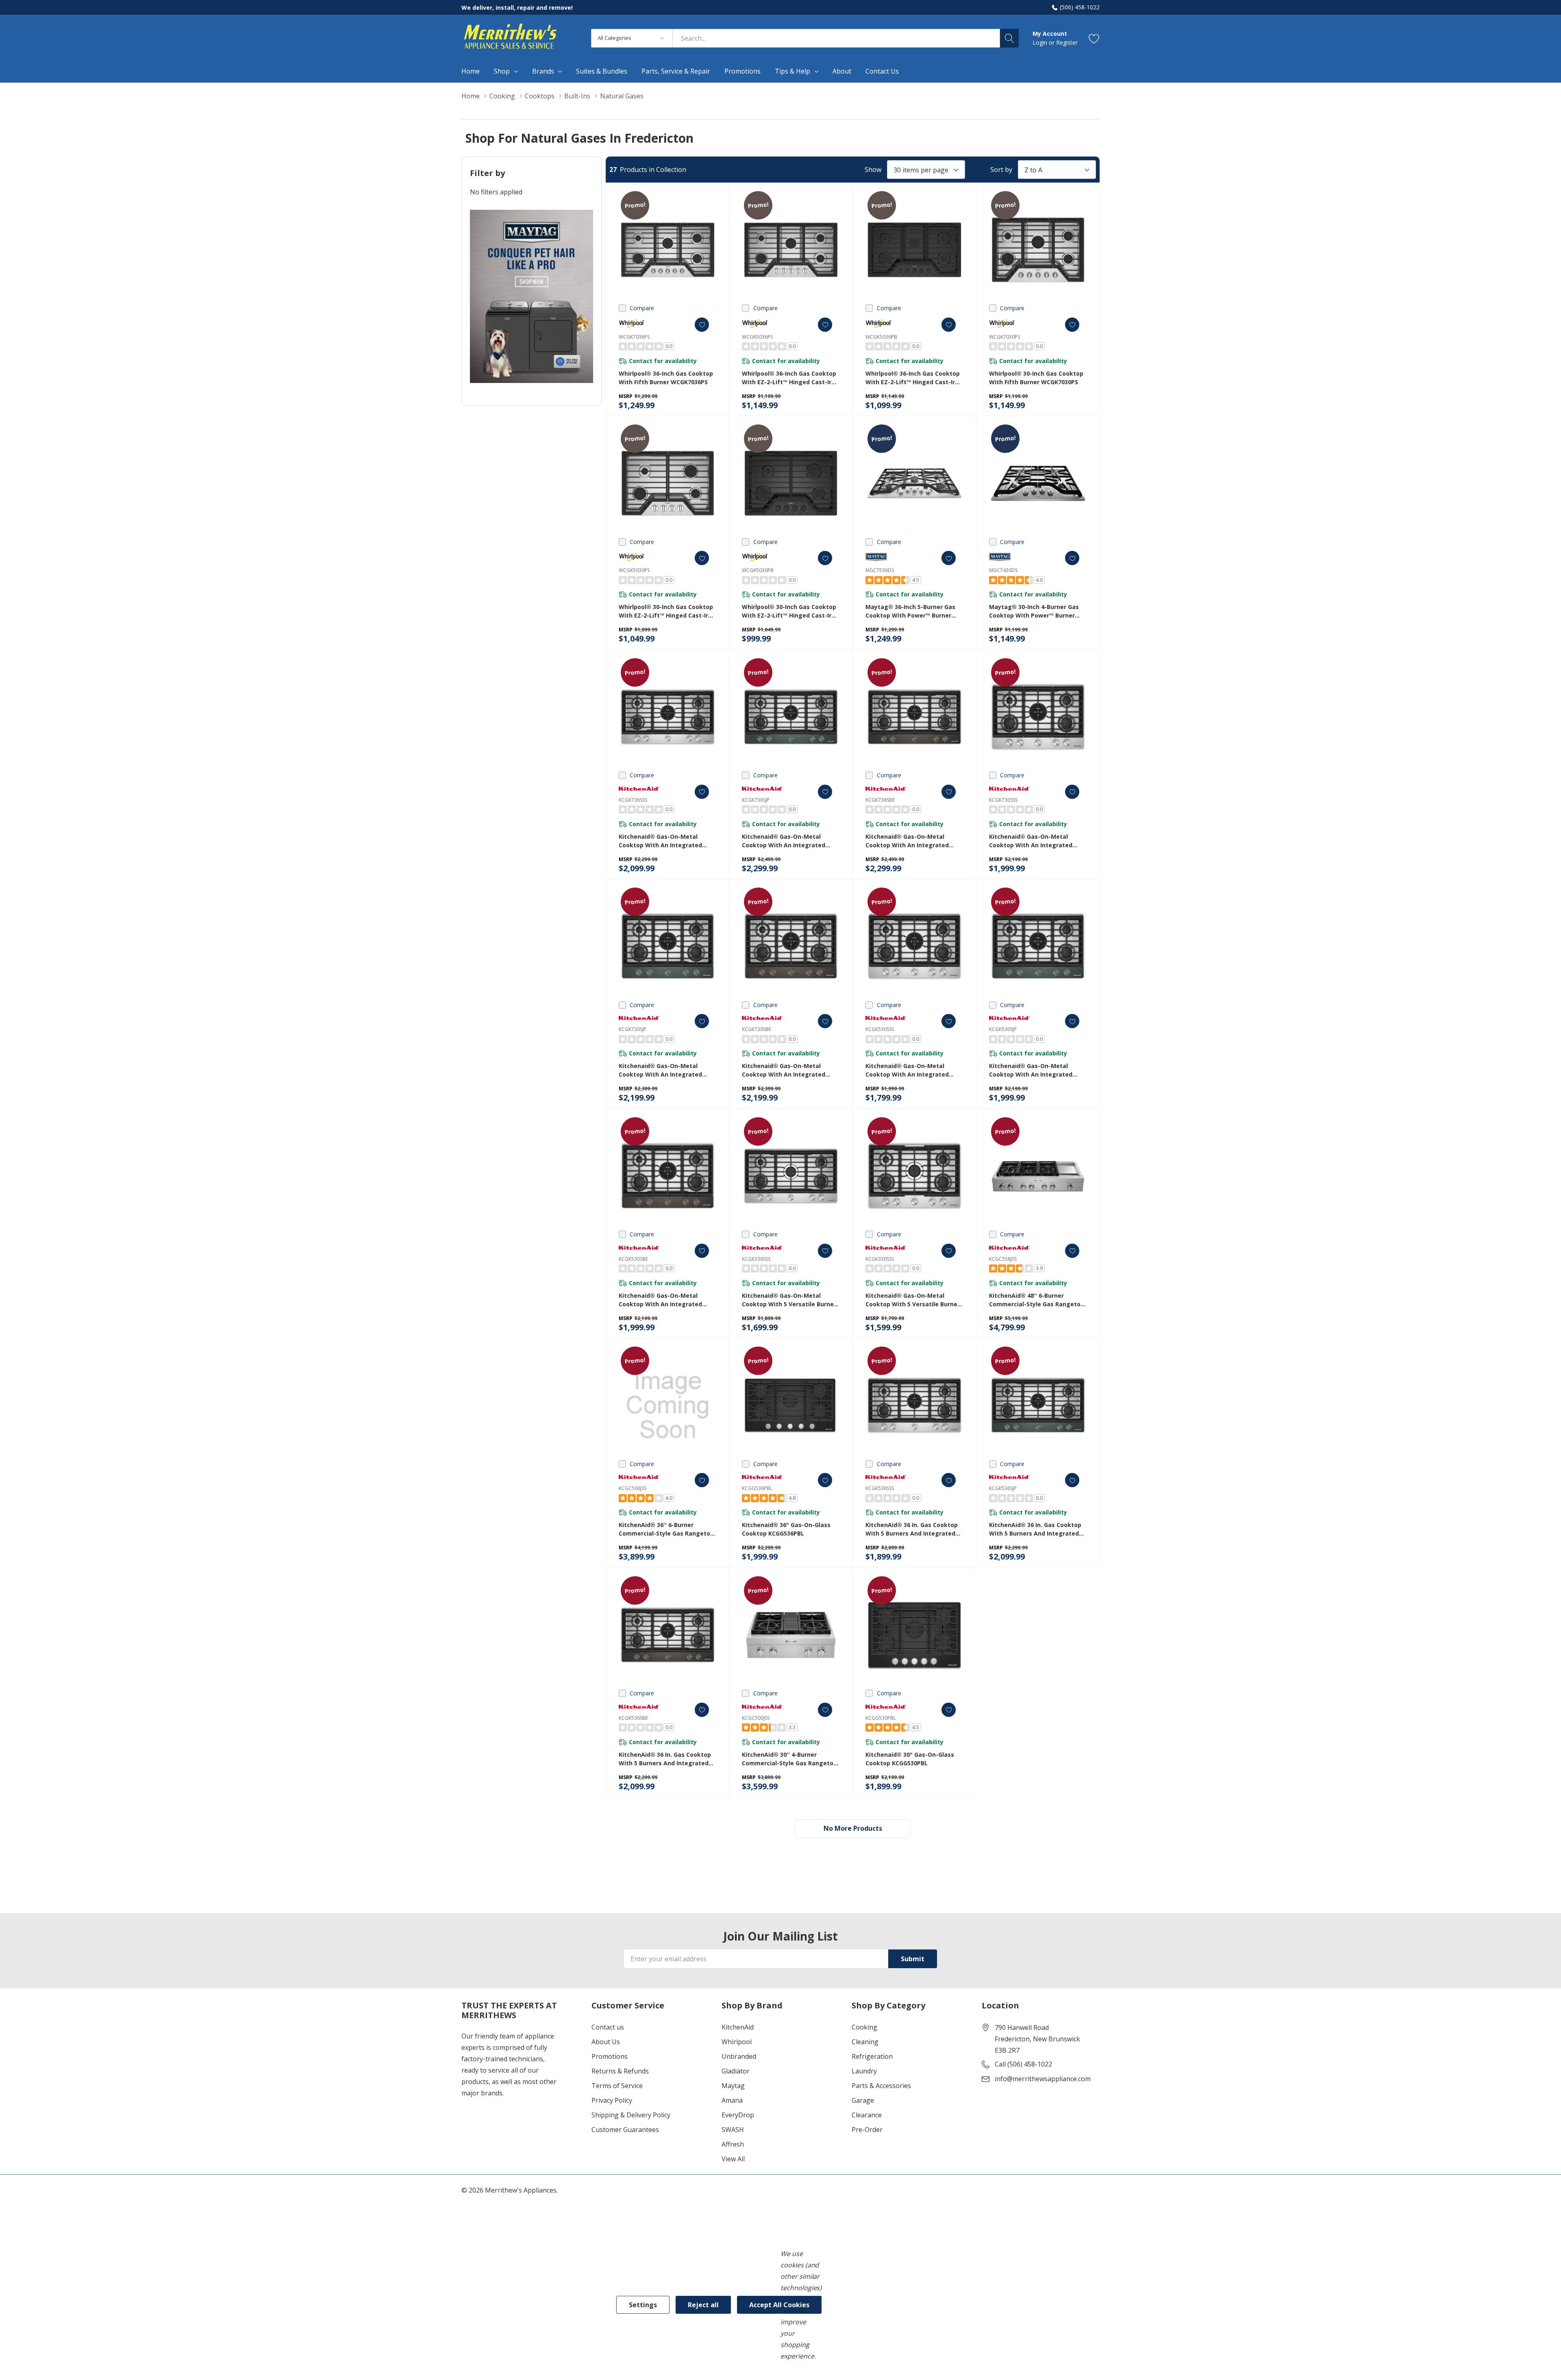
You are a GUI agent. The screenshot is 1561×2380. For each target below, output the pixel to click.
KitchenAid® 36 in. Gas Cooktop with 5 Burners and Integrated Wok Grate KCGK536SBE (665, 1759)
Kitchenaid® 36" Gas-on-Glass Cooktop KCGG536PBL (786, 1529)
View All (733, 2159)
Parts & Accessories (881, 2086)
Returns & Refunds (620, 2071)
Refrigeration (872, 2056)
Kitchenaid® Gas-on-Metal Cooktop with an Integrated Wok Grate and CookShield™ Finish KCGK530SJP (1031, 1070)
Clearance (867, 2115)
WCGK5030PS (634, 570)
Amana (732, 2100)
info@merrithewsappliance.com (1043, 2079)
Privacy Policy (612, 2100)
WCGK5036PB (881, 337)
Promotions (610, 2056)
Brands (543, 71)
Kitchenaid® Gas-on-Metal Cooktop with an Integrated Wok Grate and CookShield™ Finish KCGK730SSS (1031, 841)
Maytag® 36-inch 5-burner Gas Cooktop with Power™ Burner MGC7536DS (910, 611)
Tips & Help (792, 71)
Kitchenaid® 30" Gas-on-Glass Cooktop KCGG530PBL (910, 1759)
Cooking (864, 2027)
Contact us (608, 2027)
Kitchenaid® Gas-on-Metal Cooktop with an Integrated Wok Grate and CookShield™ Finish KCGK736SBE (907, 841)
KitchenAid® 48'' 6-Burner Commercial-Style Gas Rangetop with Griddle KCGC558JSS (1037, 1300)
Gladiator (736, 2071)
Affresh (733, 2144)
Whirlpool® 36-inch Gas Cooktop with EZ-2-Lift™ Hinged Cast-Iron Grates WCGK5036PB (914, 378)
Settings (643, 2305)
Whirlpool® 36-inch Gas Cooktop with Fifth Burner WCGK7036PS (666, 378)
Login (1041, 42)
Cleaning (865, 2042)
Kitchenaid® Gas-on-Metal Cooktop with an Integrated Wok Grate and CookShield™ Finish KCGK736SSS (660, 841)
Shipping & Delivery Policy (631, 2115)
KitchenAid (738, 2027)
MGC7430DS (1003, 570)
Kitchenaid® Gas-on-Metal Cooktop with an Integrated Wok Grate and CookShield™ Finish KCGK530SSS (907, 1070)
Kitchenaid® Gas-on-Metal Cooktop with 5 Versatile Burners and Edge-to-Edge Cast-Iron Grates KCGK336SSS (791, 1300)
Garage (863, 2100)
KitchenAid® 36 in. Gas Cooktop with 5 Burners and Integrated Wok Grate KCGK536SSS (912, 1529)
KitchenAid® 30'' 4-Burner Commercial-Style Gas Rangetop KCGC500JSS (789, 1759)
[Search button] (1009, 38)
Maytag (733, 2086)
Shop (502, 71)
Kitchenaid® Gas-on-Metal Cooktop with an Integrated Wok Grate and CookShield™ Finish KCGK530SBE (660, 1300)
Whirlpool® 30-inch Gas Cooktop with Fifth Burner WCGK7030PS (1036, 378)
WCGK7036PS (634, 337)
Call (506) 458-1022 (1023, 2064)
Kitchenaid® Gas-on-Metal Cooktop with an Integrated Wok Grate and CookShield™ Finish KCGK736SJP (784, 841)
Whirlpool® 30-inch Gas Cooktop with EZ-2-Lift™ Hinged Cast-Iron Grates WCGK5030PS (667, 611)
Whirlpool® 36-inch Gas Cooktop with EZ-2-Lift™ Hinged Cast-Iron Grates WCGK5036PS (790, 378)
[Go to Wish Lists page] (1094, 38)
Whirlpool (737, 2042)
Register (1067, 42)
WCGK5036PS (757, 337)
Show (873, 170)
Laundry (864, 2071)
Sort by (1001, 170)
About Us (606, 2042)
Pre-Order (867, 2130)
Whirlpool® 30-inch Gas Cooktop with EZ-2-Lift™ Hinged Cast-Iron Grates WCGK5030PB (790, 611)
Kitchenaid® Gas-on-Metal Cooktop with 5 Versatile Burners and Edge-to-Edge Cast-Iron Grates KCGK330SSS (914, 1300)
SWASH (733, 2130)
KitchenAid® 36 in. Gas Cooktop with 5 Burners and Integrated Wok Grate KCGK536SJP (1035, 1529)
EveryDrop (738, 2115)
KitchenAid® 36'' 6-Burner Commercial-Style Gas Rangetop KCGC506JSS (666, 1529)
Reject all (703, 2305)
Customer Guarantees (625, 2130)
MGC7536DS (880, 570)
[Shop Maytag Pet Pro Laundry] (532, 297)
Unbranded (739, 2056)
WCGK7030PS (1004, 337)
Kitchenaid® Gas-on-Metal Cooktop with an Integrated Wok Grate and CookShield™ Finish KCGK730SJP (660, 1070)
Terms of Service (617, 2086)
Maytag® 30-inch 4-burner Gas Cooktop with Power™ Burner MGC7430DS (1034, 611)
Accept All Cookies (779, 2305)
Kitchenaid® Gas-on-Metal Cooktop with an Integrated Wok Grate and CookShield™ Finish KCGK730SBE (784, 1070)
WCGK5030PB (758, 570)
